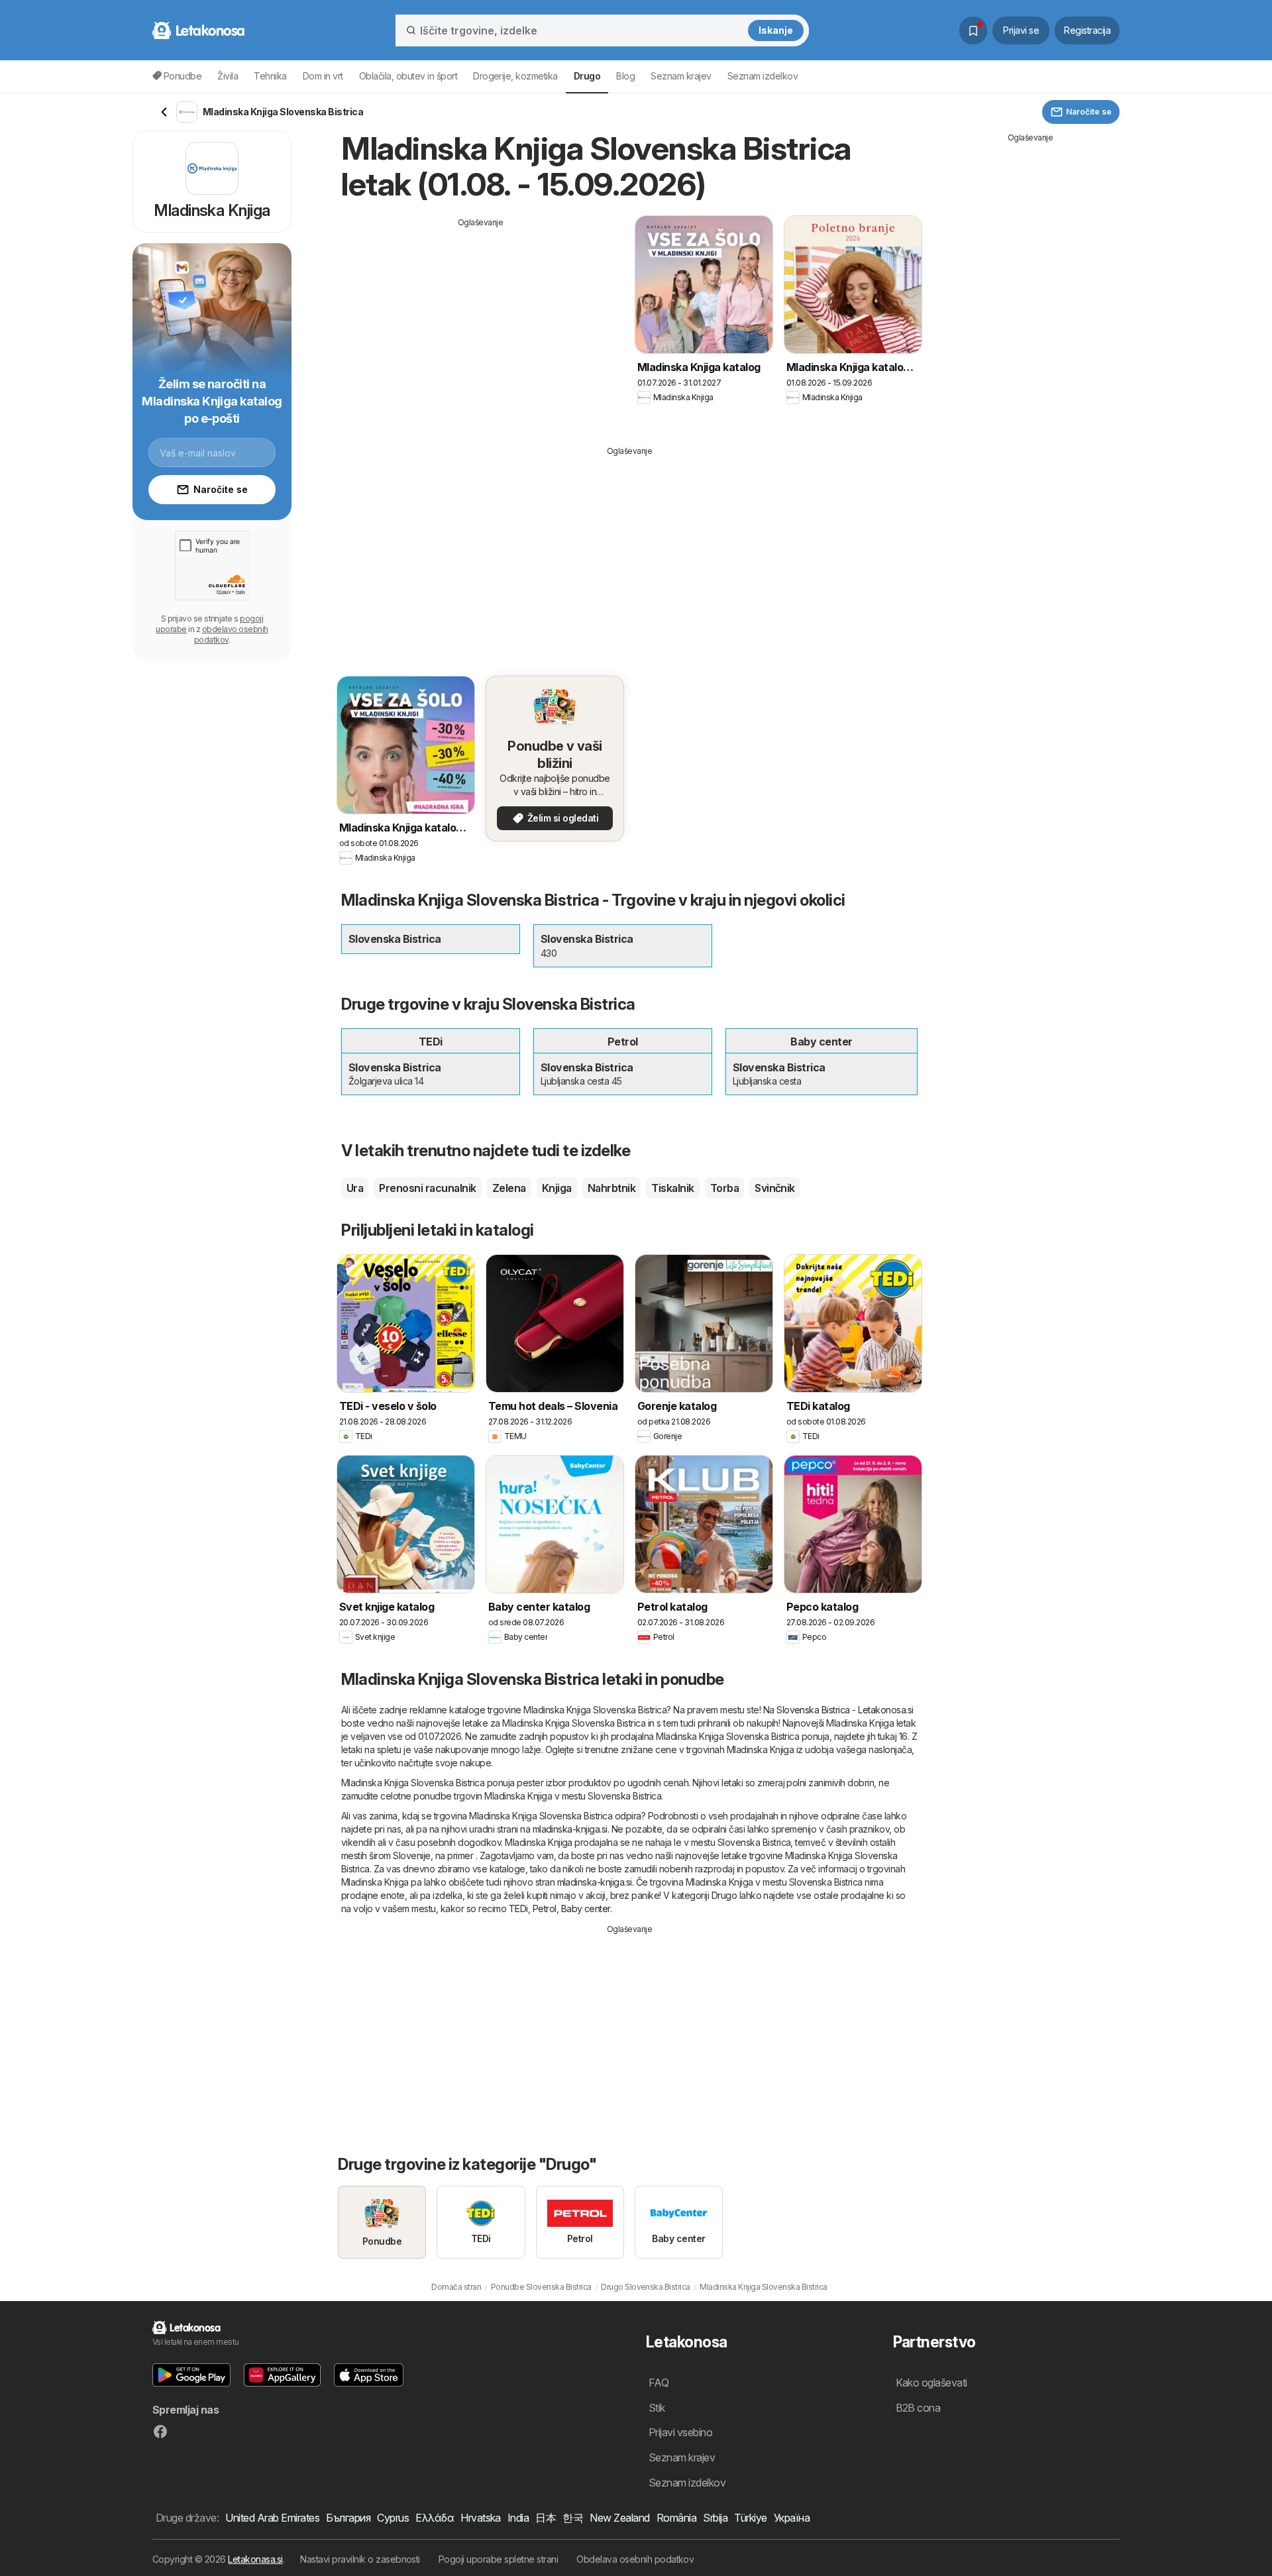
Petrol (545, 1908)
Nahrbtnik (611, 1188)
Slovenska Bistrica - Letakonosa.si (845, 1710)
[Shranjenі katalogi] (973, 30)
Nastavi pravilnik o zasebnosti (360, 2559)
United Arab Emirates (272, 2518)
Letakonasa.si (255, 2559)
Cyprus (393, 2518)
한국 (573, 2518)
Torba (724, 1188)
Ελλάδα (435, 2518)
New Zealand (619, 2518)
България (348, 2518)
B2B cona (918, 2408)
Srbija (715, 2518)
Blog (625, 76)
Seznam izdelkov (763, 76)
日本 (546, 2518)
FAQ (659, 2383)
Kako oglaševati (931, 2383)
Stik (657, 2408)
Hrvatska (481, 2518)
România (676, 2518)
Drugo (724, 1895)
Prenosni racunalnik (427, 1188)
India (518, 2518)
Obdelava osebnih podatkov (635, 2559)
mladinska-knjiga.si (570, 1829)
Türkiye (750, 2518)
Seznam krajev (681, 76)
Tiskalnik (672, 1188)
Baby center (586, 1908)
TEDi (518, 1908)
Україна (792, 2518)
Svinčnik (775, 1188)
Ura (355, 1188)
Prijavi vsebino (680, 2432)
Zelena (509, 1188)
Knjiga (557, 1188)
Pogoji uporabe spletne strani (498, 2559)
